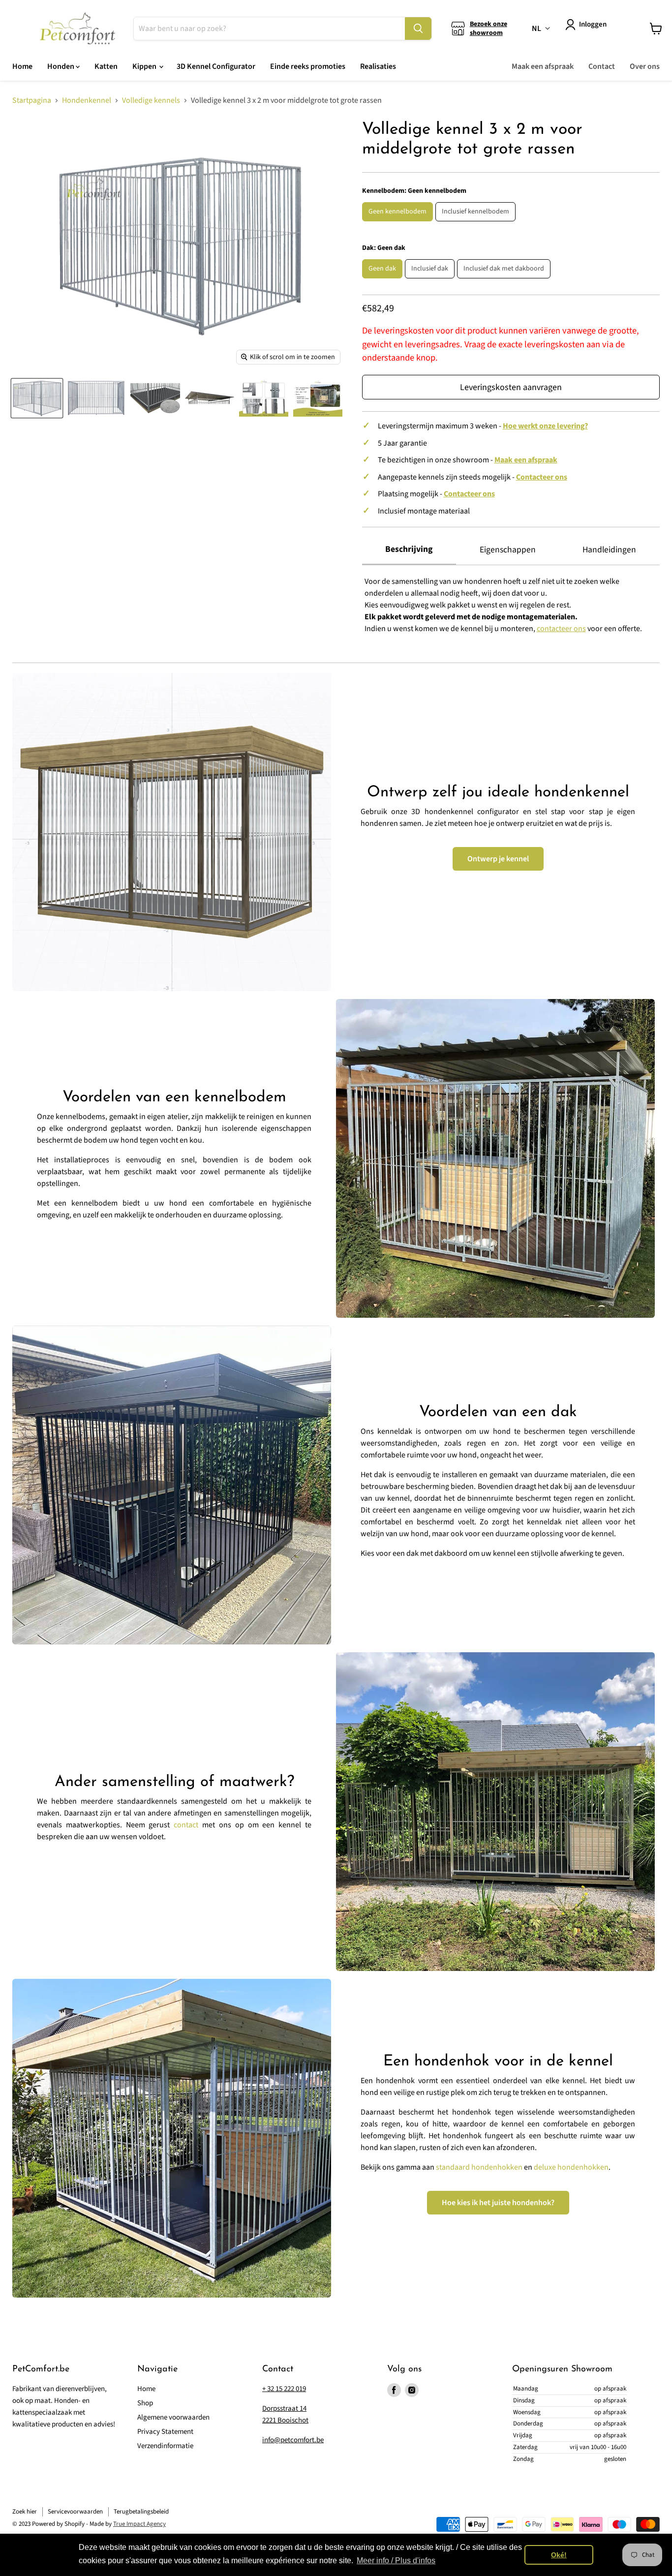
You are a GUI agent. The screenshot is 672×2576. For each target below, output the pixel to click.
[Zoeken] (418, 29)
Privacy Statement (165, 2432)
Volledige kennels (151, 100)
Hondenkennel (87, 100)
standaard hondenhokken (479, 2167)
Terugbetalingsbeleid (141, 2512)
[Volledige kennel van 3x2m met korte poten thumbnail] (37, 398)
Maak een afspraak (543, 66)
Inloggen (593, 24)
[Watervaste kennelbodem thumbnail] (155, 398)
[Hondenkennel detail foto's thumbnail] (264, 398)
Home (22, 66)
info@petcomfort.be (293, 2440)
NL (536, 29)
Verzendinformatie (165, 2446)
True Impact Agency (139, 2524)
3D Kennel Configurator (216, 66)
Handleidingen (609, 550)
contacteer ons (561, 629)
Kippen (145, 66)
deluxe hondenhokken (571, 2167)
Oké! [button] (559, 2555)
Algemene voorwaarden (173, 2417)
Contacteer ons (542, 477)
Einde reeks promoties (308, 66)
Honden (61, 66)
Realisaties (378, 66)
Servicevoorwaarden (75, 2512)
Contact (602, 66)
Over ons (645, 66)
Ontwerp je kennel (498, 859)
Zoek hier (25, 2512)
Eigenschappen (508, 550)
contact (186, 1825)
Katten (106, 66)
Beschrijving (409, 549)
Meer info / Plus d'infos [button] (396, 2561)
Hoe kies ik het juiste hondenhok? (498, 2203)
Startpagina (32, 100)
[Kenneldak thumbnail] (210, 398)
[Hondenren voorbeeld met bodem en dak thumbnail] (318, 398)
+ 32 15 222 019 (284, 2389)
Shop (145, 2403)
